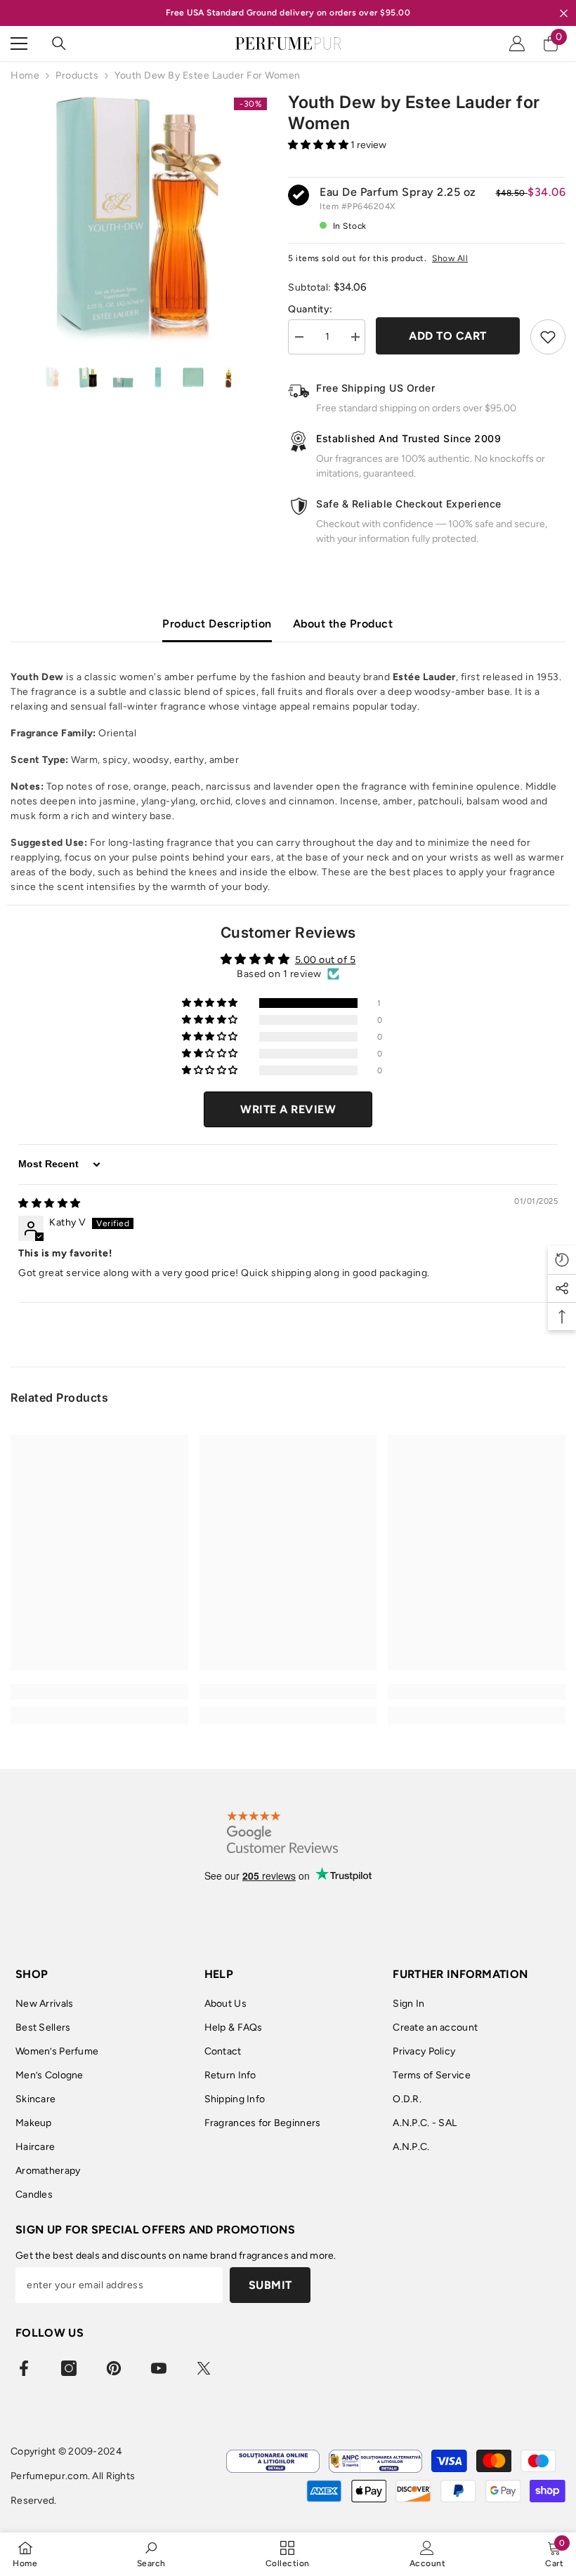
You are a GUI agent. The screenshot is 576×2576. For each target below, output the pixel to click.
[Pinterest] (114, 2368)
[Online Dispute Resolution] (273, 2461)
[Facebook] (24, 2368)
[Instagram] (69, 2368)
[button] (319, 145)
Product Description (217, 624)
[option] (139, 220)
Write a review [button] (288, 1109)
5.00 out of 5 (326, 960)
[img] (50, 1203)
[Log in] (517, 44)
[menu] (19, 44)
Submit (270, 2285)
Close (564, 13)
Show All (450, 258)
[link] (99, 1692)
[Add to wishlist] (548, 337)
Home (25, 75)
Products (77, 75)
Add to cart (448, 336)
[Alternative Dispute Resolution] (375, 2461)
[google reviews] (283, 1832)
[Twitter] (204, 2368)
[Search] (59, 44)
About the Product (343, 624)
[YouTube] (159, 2368)
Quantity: (310, 309)
